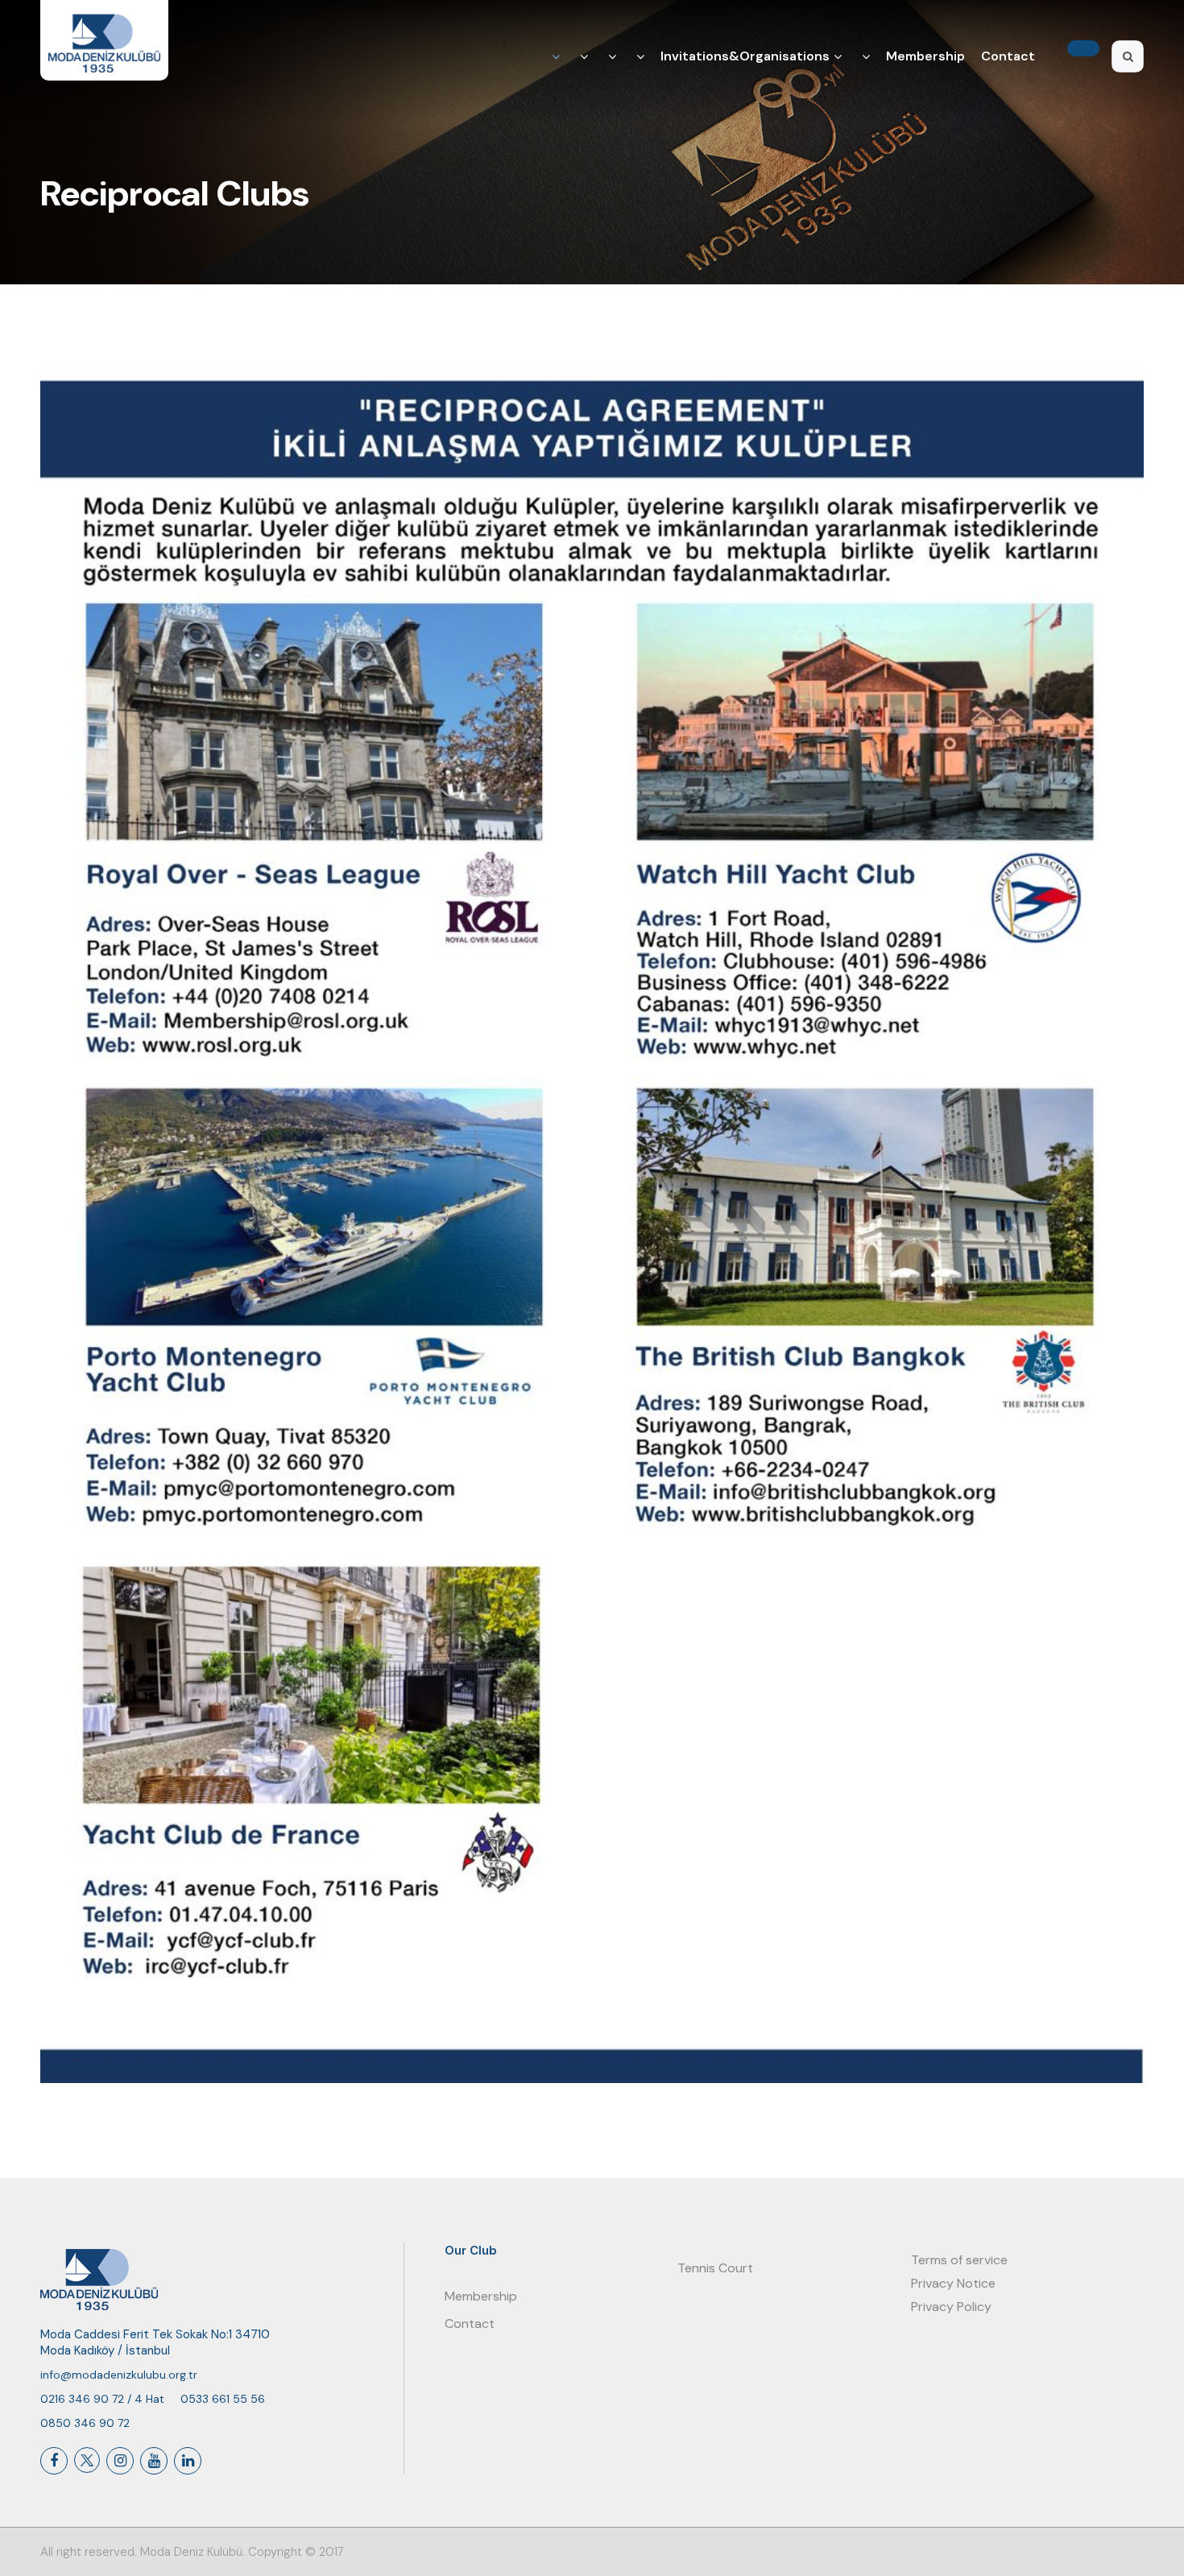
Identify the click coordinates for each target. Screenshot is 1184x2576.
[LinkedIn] (188, 2461)
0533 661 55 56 (223, 2399)
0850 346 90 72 (85, 2423)
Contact (1008, 56)
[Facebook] (54, 2461)
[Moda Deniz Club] (104, 40)
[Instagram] (120, 2461)
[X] (87, 2460)
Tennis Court (715, 2268)
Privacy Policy (951, 2307)
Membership (925, 56)
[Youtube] (154, 2461)
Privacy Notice (953, 2283)
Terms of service (959, 2260)
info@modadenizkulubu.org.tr (119, 2375)
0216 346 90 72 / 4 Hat (102, 2399)
